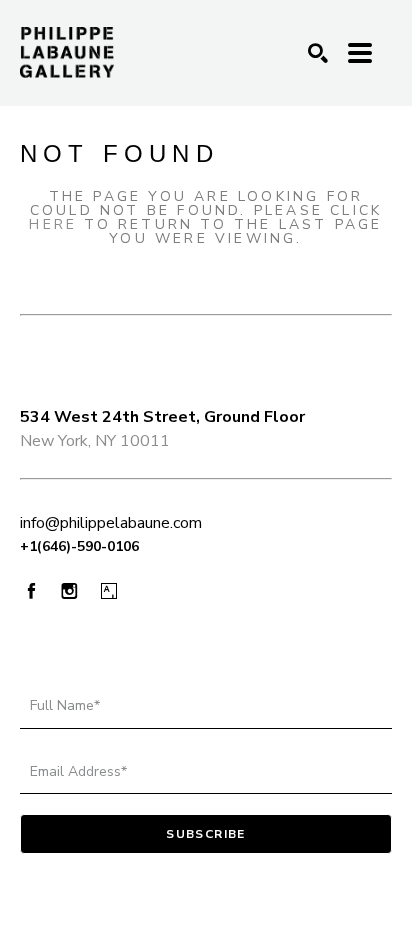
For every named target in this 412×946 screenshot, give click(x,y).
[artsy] (108, 591)
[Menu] (360, 53)
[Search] (318, 53)
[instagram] (69, 591)
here (53, 224)
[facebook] (31, 590)
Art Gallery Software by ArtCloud (268, 900)
